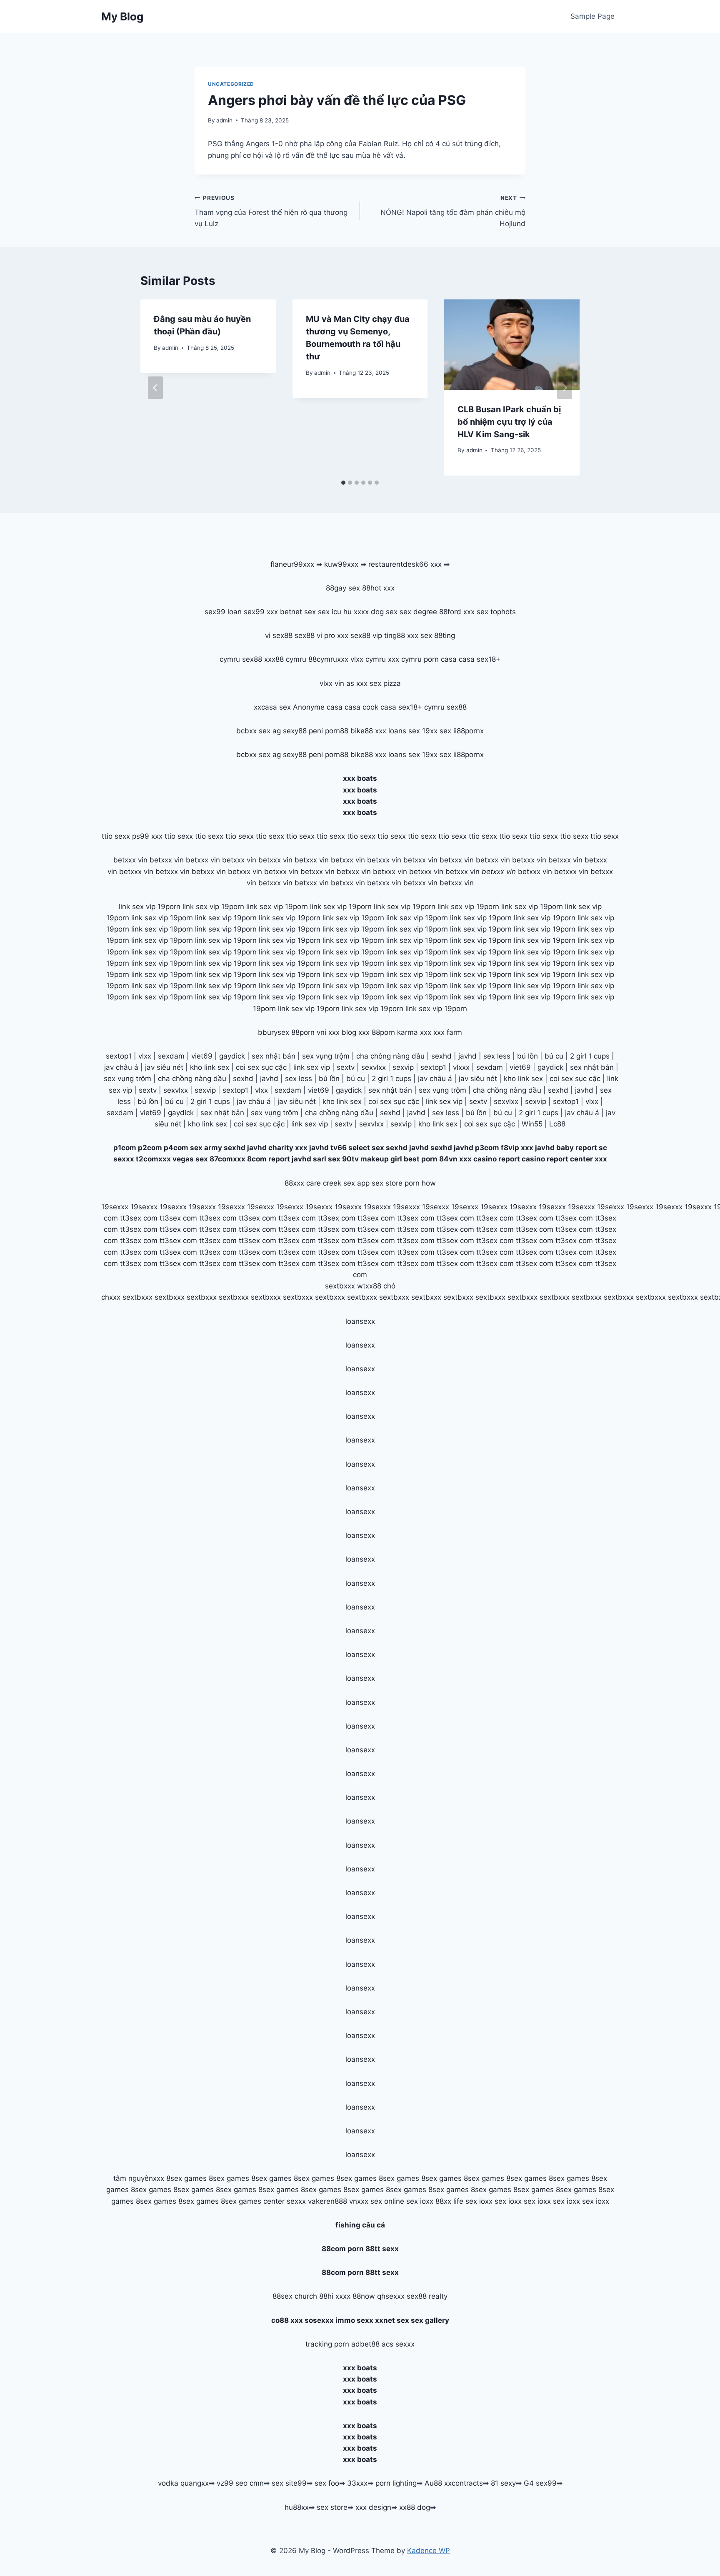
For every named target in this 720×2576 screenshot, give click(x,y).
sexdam (171, 1056)
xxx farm (448, 1032)
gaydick (232, 1056)
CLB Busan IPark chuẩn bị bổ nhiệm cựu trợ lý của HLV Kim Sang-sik (509, 422)
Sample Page (592, 16)
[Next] (565, 388)
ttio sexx (116, 836)
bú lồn (527, 1056)
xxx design (373, 2507)
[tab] (343, 483)
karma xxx (414, 1032)
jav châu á (121, 1067)
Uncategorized (231, 84)
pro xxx (336, 635)
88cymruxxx (328, 659)
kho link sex (210, 1067)
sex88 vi (308, 635)
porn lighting (396, 2483)
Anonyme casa (318, 707)
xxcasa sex (272, 707)
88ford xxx (457, 612)
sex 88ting (438, 635)
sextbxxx (340, 1286)
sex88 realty (427, 2296)
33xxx (357, 2483)
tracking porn (327, 2344)
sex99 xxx (261, 612)
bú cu (554, 1056)
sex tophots (496, 612)
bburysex (274, 1032)
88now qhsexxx (379, 2296)
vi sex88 (279, 635)
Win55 (532, 1124)
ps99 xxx (147, 836)
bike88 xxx (368, 731)
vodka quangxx (183, 2483)
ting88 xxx (401, 635)
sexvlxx (374, 1067)
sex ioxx (420, 2201)
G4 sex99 (540, 2483)
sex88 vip (366, 635)
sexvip (403, 1067)
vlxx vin (332, 683)
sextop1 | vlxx (576, 1101)
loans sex (404, 731)
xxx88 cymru (285, 659)
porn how (420, 1183)
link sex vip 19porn (150, 907)
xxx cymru (405, 659)
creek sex (339, 1183)
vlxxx (461, 1067)
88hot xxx (378, 588)
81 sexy (503, 2483)
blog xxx (356, 1032)
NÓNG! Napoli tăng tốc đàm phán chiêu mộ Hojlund (453, 211)
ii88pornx (469, 731)
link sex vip (312, 1067)
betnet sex (298, 612)
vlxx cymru (368, 659)
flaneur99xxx (292, 564)
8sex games (186, 2178)
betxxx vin (130, 860)
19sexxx (115, 1207)
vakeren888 (327, 2201)
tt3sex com (139, 1218)
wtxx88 (369, 1286)
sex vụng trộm (326, 1056)
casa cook (361, 707)
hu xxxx (356, 612)
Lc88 (557, 1124)
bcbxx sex (253, 731)
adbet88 (365, 2344)
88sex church (295, 2296)
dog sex (384, 612)
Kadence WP (429, 2551)
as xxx (357, 683)
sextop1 (119, 1056)
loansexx (360, 1321)
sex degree (418, 612)
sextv (346, 1067)
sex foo (327, 2483)
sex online (387, 2201)
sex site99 (289, 2483)
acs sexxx (398, 2344)
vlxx (145, 1056)
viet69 (202, 1056)
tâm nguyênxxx (139, 2178)
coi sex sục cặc (261, 1067)
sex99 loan (223, 612)
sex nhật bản (274, 1056)
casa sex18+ (480, 659)
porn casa (440, 659)
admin (224, 120)
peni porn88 (329, 731)
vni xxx (328, 1032)
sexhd (441, 1056)
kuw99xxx (341, 564)
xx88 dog (415, 2507)
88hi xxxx (335, 2296)
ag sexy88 (290, 731)
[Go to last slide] (155, 388)
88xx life (449, 2201)
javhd (467, 1056)
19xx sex (437, 731)
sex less (497, 1056)
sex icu (330, 612)
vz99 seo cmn (240, 2483)
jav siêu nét (164, 1067)
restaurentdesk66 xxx (405, 564)
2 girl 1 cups (590, 1056)
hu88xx (297, 2507)
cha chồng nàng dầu (390, 1056)
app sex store (380, 1183)
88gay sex (343, 588)
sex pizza (385, 683)
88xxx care (303, 1183)
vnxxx (359, 2201)
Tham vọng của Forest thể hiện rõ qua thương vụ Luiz (271, 211)
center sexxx (286, 2201)
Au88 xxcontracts (454, 2483)
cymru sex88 (241, 659)
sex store (332, 2507)
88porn (303, 1032)
